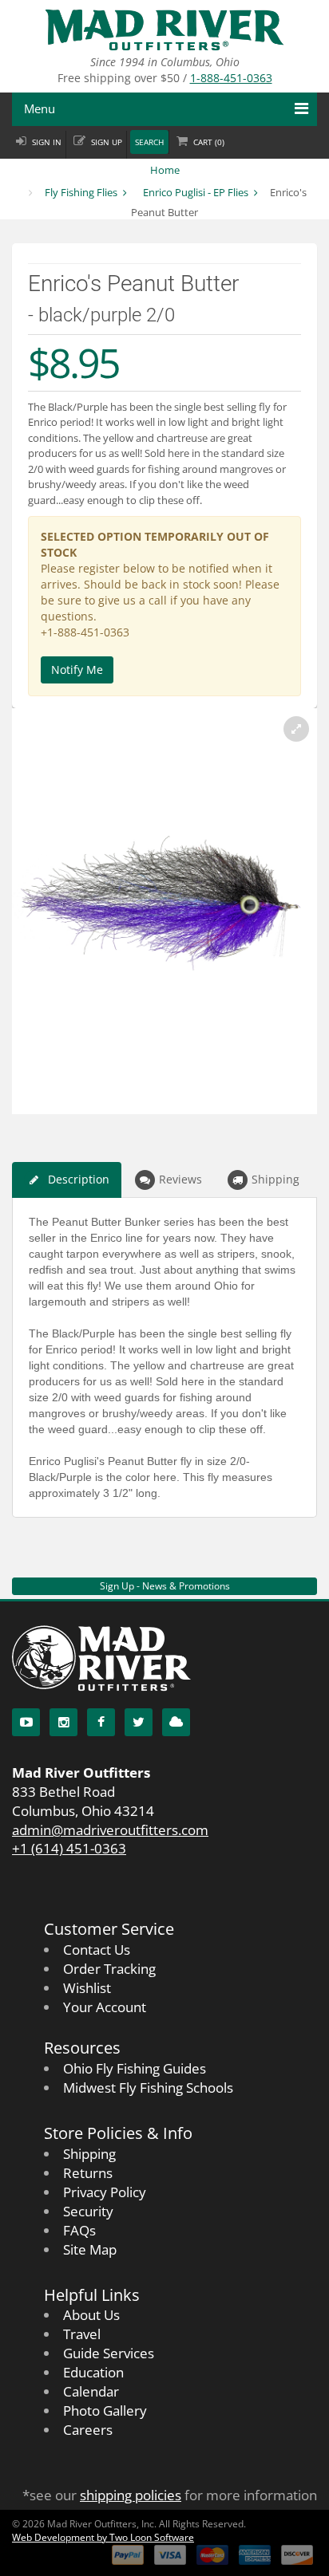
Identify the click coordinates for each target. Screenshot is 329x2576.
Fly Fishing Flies (81, 192)
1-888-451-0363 (231, 78)
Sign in (47, 142)
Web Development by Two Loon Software (103, 2537)
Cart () (209, 142)
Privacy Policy (105, 2192)
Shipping (275, 1179)
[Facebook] (101, 1722)
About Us (91, 2315)
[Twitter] (139, 1722)
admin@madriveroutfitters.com (110, 1830)
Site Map (90, 2249)
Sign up (107, 142)
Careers (88, 2430)
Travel (82, 2334)
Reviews (180, 1179)
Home (165, 170)
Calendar (91, 2391)
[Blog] (176, 1722)
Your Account (105, 2007)
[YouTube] (26, 1722)
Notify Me (77, 670)
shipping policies (131, 2495)
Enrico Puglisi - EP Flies (196, 192)
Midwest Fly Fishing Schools (148, 2088)
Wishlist (87, 1988)
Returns (88, 2173)
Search (149, 142)
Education (93, 2372)
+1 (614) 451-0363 (69, 1848)
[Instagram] (63, 1722)
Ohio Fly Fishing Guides (135, 2068)
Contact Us (97, 1950)
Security (88, 2211)
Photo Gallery (105, 2411)
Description (79, 1179)
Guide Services (109, 2353)
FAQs (79, 2230)
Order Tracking (109, 1969)
